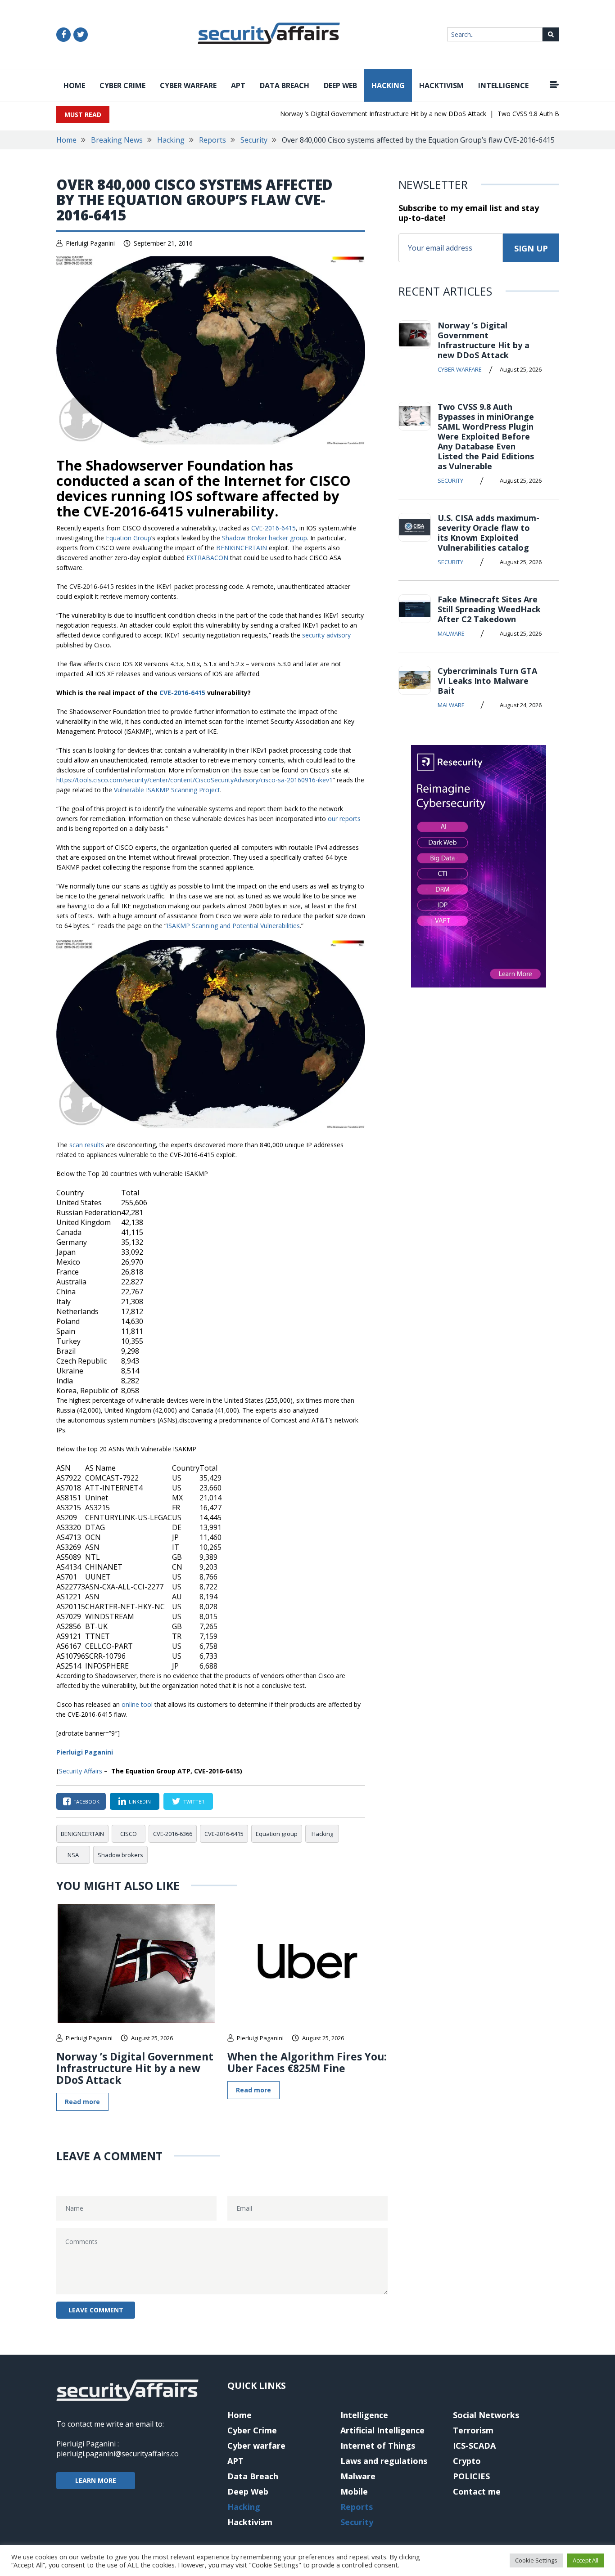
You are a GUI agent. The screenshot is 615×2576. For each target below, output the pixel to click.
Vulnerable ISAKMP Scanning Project (167, 790)
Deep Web (340, 85)
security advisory (326, 635)
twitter (194, 1802)
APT (238, 85)
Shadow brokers (120, 1855)
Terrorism (473, 2430)
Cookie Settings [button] (536, 2560)
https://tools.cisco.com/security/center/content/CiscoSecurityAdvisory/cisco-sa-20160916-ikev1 (194, 780)
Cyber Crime (122, 85)
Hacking (388, 85)
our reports (344, 819)
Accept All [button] (586, 2560)
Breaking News (117, 140)
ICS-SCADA (474, 2446)
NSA (73, 1855)
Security (254, 140)
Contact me (477, 2491)
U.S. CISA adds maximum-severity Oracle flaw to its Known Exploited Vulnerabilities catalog (488, 533)
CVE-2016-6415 (274, 528)
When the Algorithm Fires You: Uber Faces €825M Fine (307, 2062)
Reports (213, 140)
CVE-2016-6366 (173, 1834)
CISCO (129, 1834)
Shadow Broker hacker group (265, 538)
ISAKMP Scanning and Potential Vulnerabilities (233, 926)
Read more (82, 2102)
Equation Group (129, 538)
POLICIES (471, 2476)
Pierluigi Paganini (90, 243)
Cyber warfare (188, 85)
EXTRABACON (207, 558)
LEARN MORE (96, 2480)
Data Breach (285, 85)
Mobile (354, 2491)
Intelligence (503, 85)
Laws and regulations (384, 2461)
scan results (87, 1145)
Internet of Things (378, 2446)
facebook (86, 1802)
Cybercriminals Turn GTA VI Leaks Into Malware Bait (487, 681)
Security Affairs (81, 1771)
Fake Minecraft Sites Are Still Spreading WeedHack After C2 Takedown (489, 609)
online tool (137, 1704)
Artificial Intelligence (382, 2430)
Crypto (467, 2461)
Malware (451, 633)
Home (74, 85)
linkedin (140, 1802)
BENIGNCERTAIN (242, 548)
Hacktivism (441, 85)
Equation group (277, 1834)
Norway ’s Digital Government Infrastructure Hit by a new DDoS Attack (359, 114)
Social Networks (486, 2415)
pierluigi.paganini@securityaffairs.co (118, 2454)
